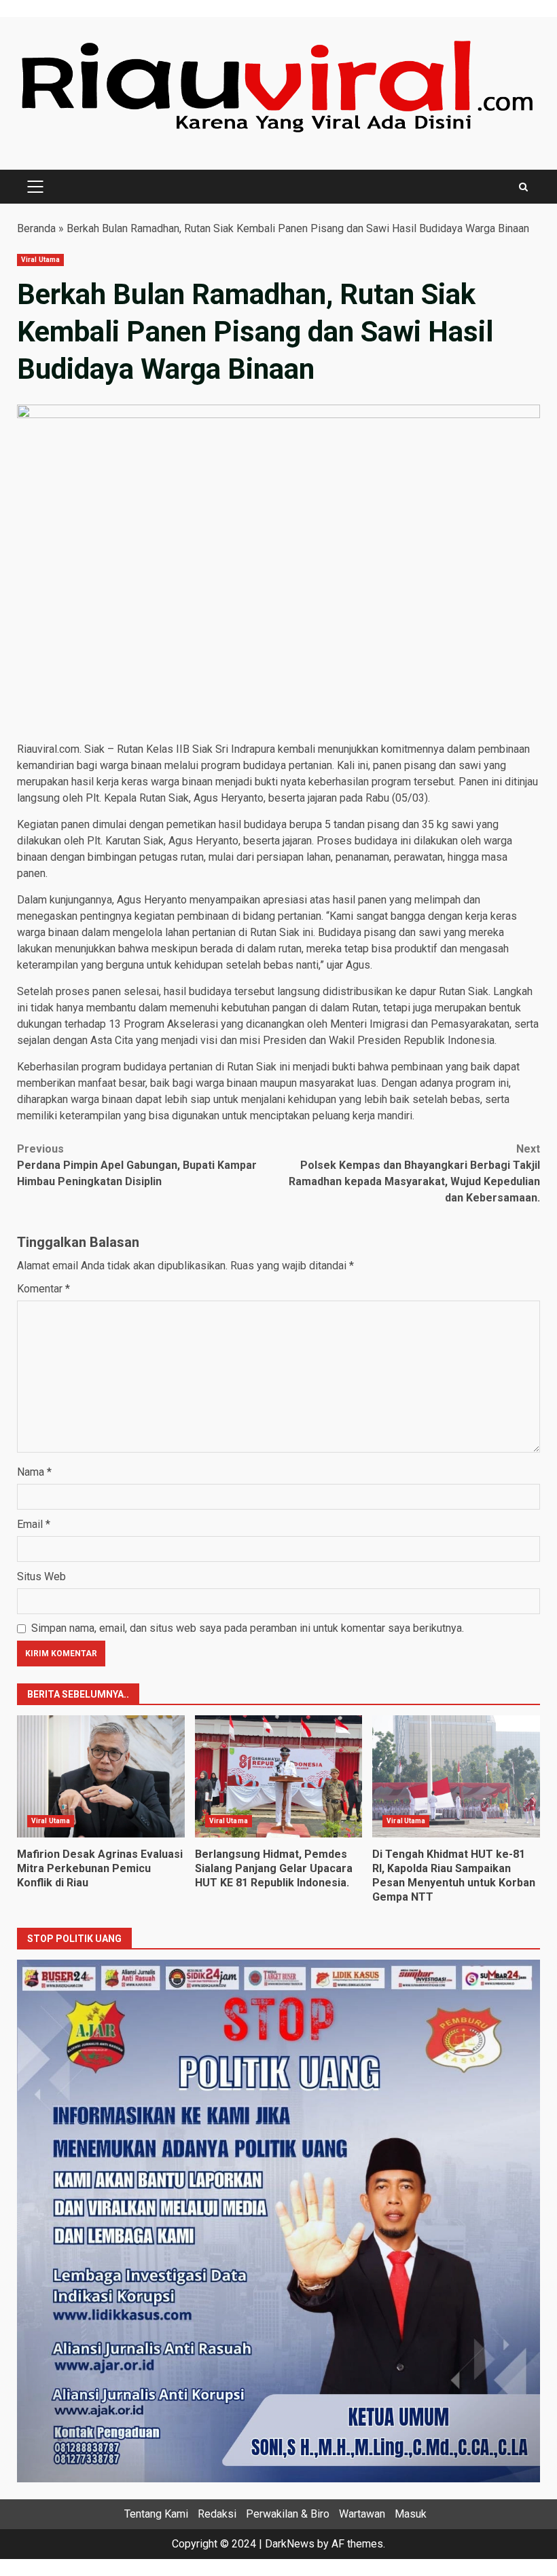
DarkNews (290, 2544)
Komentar (43, 1289)
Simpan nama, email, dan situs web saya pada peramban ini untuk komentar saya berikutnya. (248, 1628)
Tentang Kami (156, 2514)
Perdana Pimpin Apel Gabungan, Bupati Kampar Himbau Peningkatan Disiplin (137, 1165)
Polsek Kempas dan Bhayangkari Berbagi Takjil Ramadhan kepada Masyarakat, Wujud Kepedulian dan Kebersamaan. (414, 1173)
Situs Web (41, 1576)
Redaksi (217, 2514)
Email (34, 1524)
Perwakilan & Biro (288, 2514)
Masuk (411, 2514)
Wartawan (362, 2514)
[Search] (523, 187)
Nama (34, 1472)
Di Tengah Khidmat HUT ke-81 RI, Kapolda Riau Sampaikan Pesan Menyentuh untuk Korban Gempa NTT (456, 1776)
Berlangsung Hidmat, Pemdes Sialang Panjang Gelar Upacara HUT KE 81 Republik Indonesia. (279, 1776)
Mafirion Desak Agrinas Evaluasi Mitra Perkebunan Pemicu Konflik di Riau (101, 1776)
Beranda (36, 228)
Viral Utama (40, 260)
